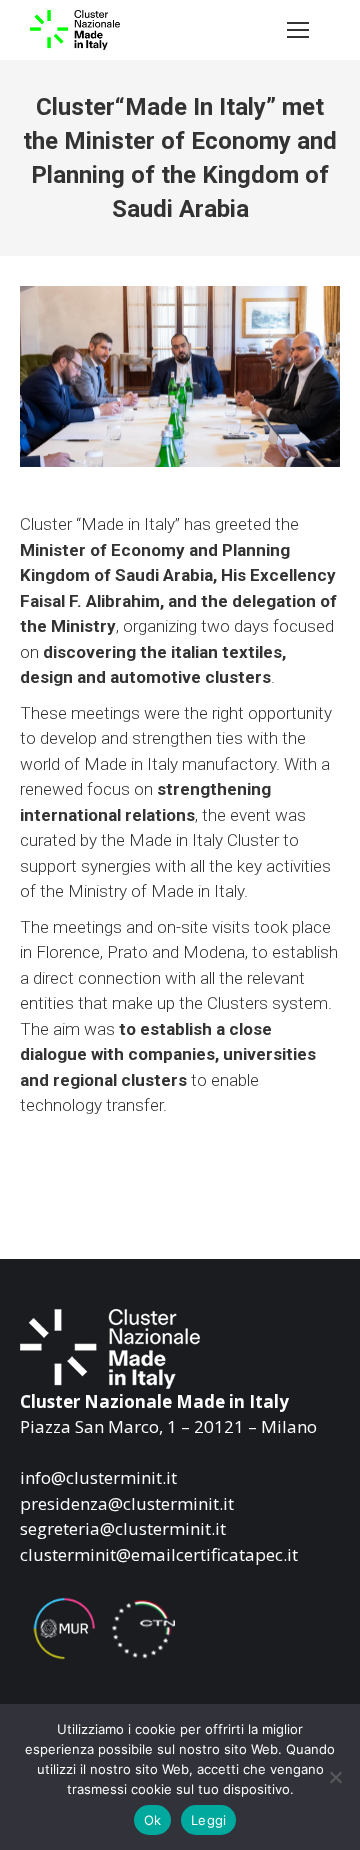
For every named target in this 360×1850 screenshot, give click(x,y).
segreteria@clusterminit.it (123, 1528)
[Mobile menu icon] (298, 30)
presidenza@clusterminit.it (127, 1503)
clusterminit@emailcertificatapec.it (159, 1554)
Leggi (208, 1820)
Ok (153, 1820)
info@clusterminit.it (98, 1477)
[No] (335, 1777)
